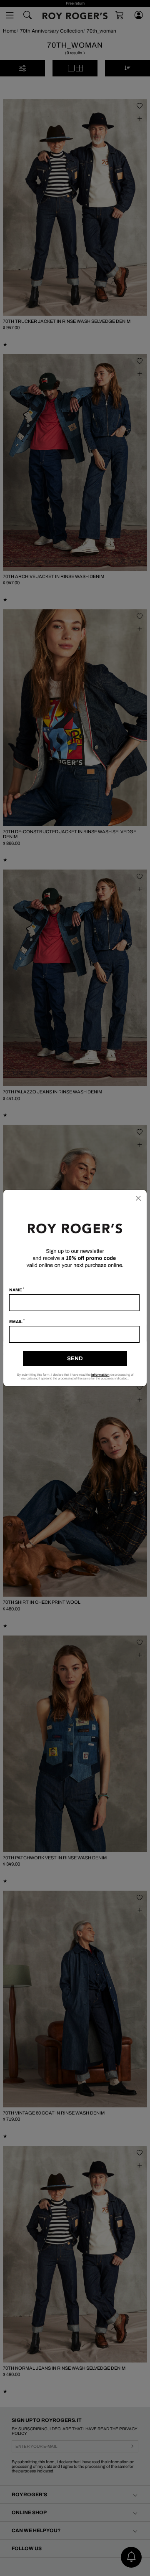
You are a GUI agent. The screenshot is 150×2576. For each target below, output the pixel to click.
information (100, 1375)
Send (75, 1359)
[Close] (138, 1198)
